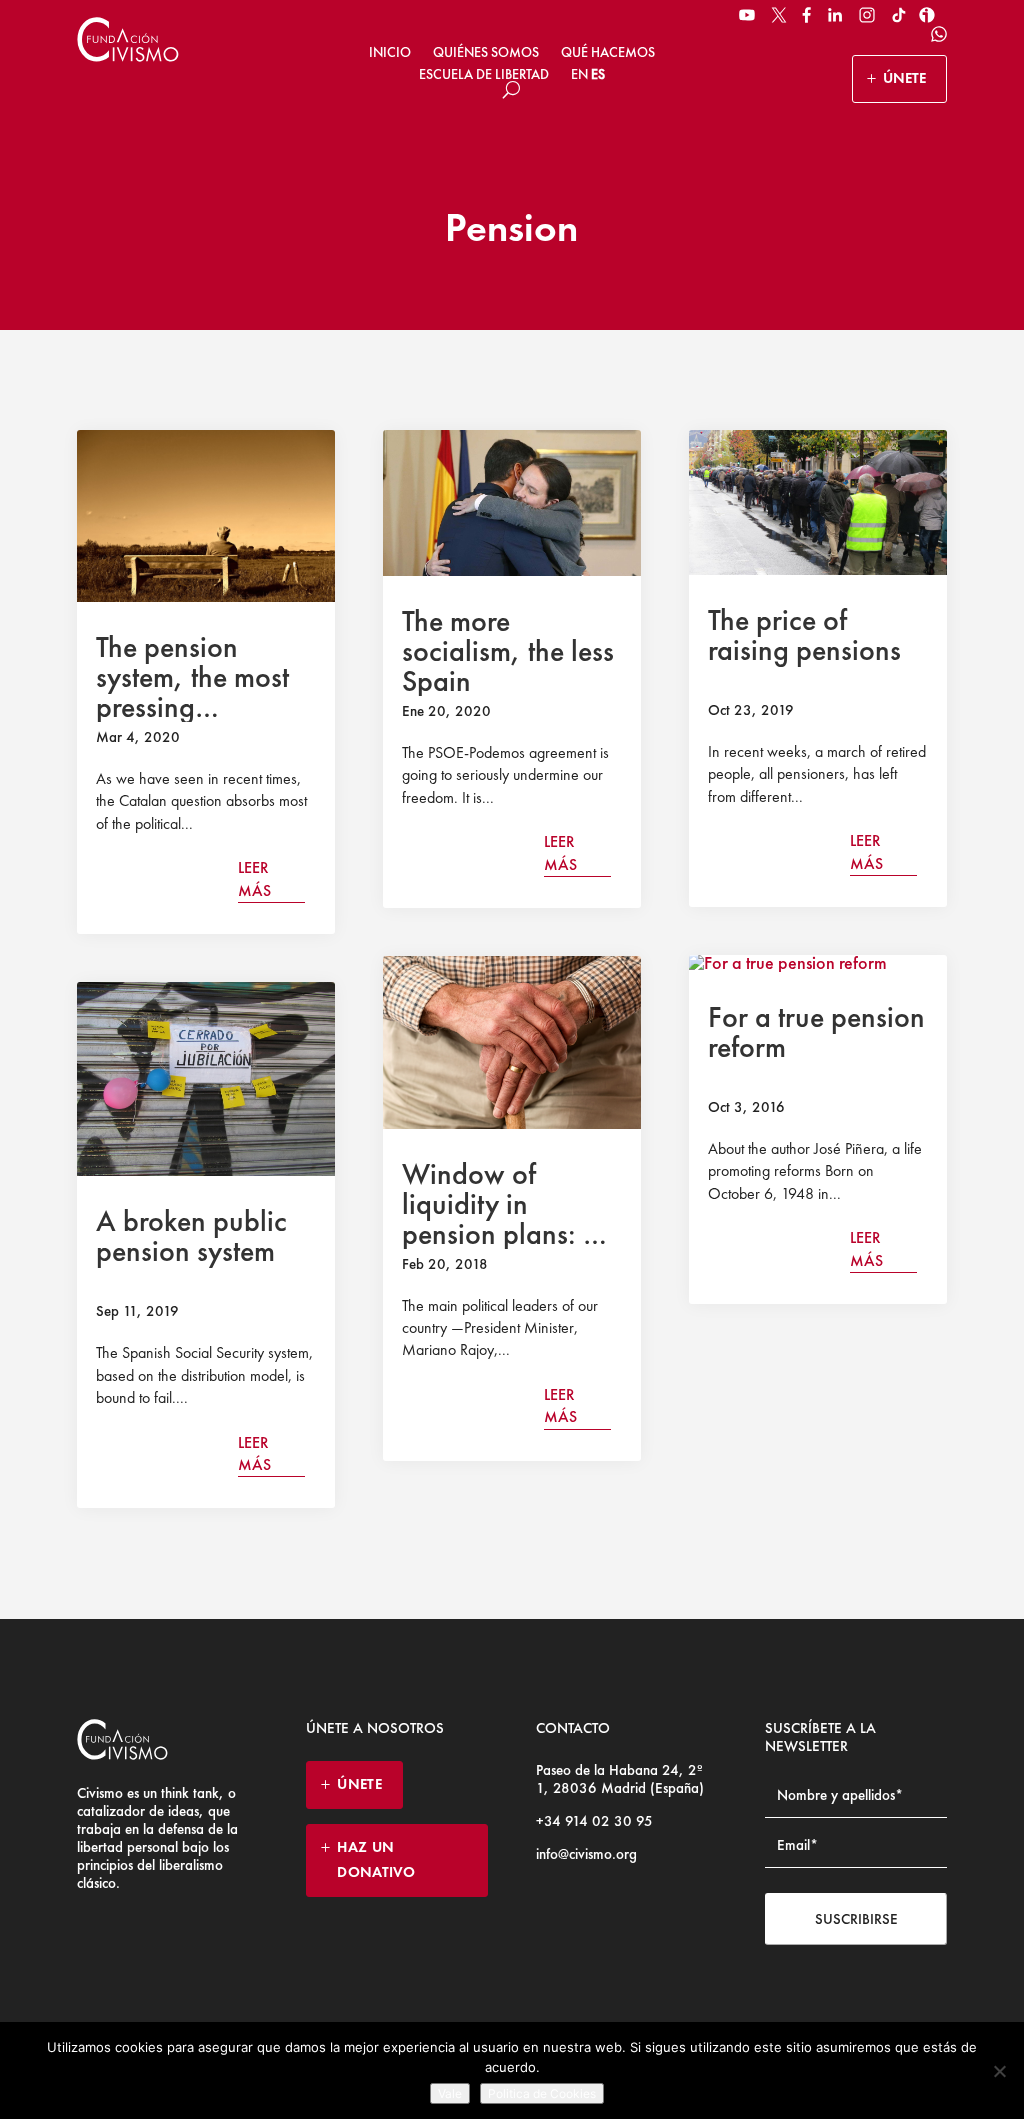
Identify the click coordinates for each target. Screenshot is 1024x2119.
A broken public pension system (191, 1236)
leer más (254, 878)
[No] (999, 2071)
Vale (450, 2093)
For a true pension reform (816, 1032)
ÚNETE (904, 78)
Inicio (390, 52)
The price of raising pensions (804, 635)
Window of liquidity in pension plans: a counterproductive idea (510, 1234)
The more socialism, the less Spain (508, 651)
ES (598, 74)
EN (579, 74)
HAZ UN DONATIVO (376, 1860)
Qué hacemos (608, 52)
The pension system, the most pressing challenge (192, 692)
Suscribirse (856, 1919)
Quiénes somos (486, 52)
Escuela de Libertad (484, 74)
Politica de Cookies (542, 2093)
